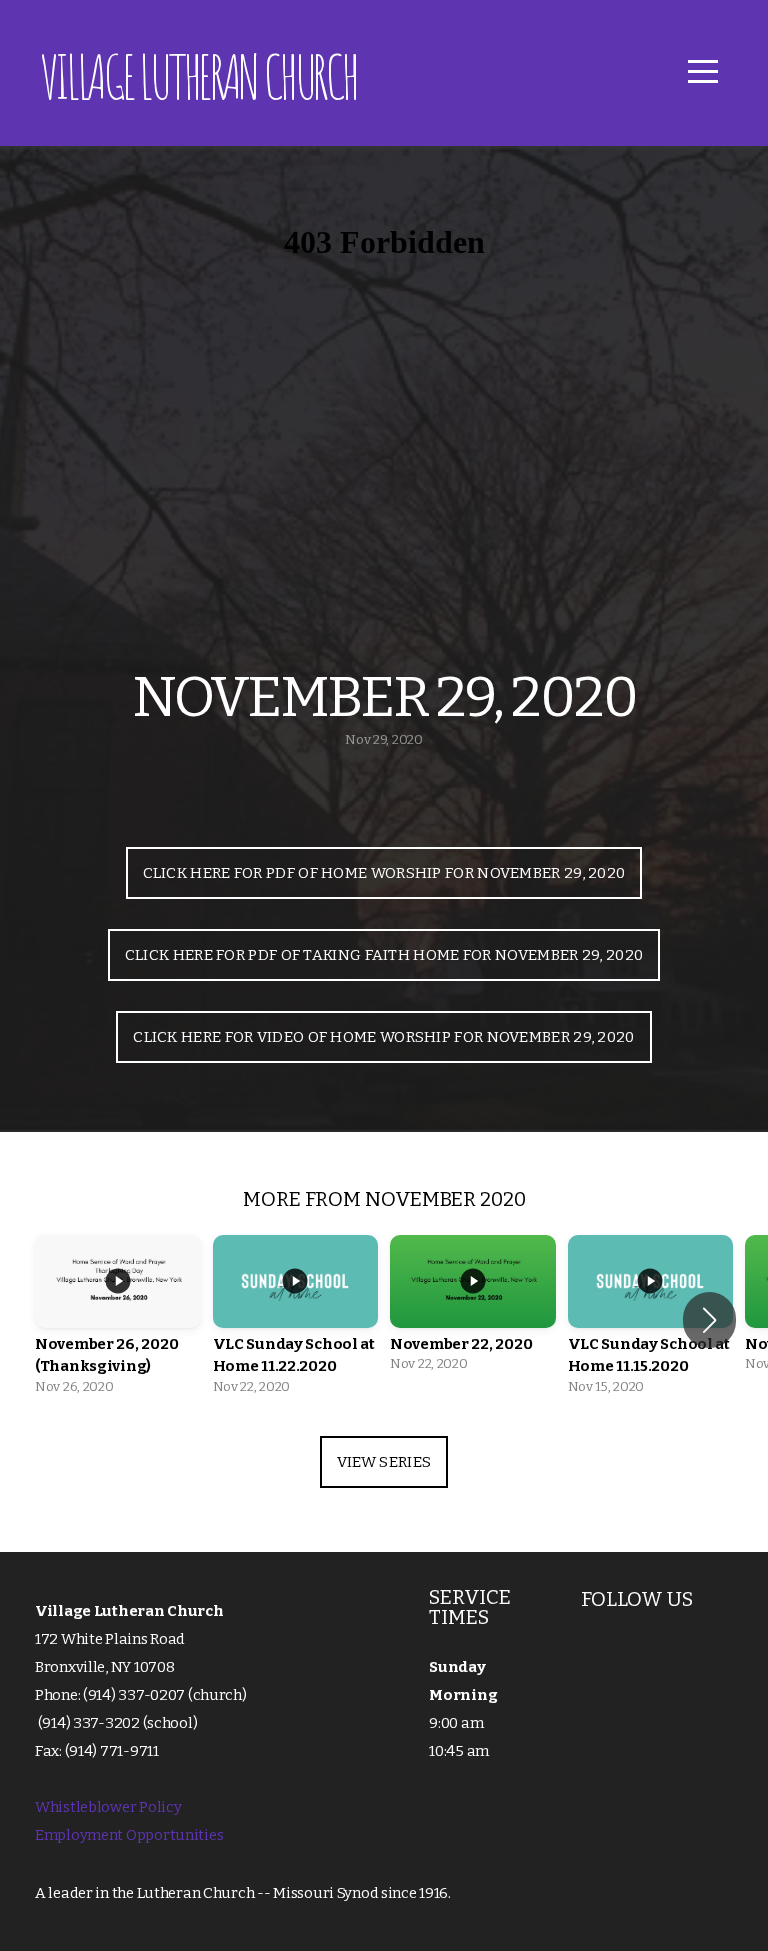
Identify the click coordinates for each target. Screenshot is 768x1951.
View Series (384, 1462)
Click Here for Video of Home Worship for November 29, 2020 (383, 1037)
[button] (709, 1320)
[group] (118, 1320)
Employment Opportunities (129, 1835)
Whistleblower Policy (108, 1807)
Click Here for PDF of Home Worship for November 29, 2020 (384, 873)
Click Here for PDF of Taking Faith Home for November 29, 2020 (384, 955)
